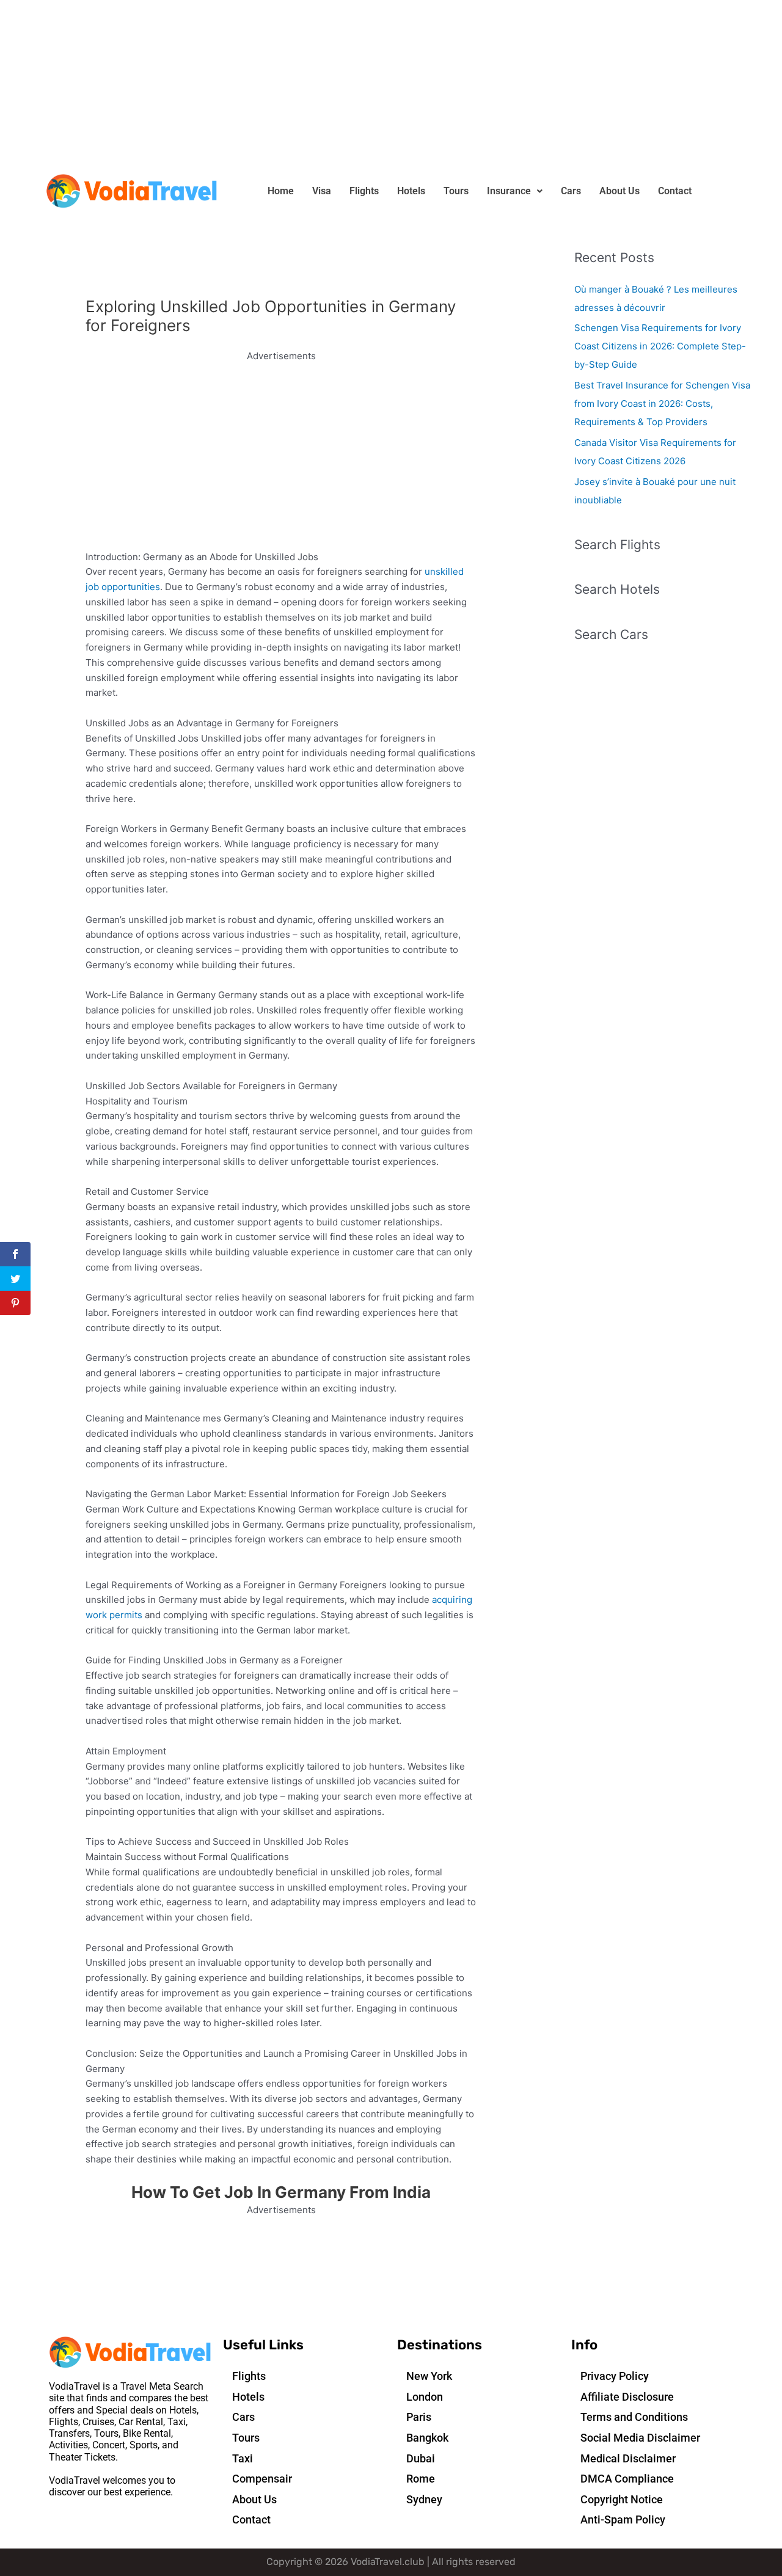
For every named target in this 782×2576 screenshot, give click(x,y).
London (425, 2397)
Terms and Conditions (634, 2417)
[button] (515, 191)
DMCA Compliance (627, 2479)
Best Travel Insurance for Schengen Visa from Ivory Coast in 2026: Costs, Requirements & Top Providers (662, 403)
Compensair (262, 2479)
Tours (456, 191)
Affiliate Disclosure (627, 2397)
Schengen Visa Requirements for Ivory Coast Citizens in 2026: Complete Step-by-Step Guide (660, 346)
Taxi (243, 2458)
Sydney (424, 2499)
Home (281, 191)
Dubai (421, 2458)
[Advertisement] (367, 86)
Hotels (411, 191)
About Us (619, 191)
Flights (364, 191)
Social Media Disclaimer (640, 2438)
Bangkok (427, 2438)
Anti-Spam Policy (623, 2519)
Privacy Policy (615, 2376)
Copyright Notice (622, 2499)
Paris (419, 2417)
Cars (571, 191)
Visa (322, 191)
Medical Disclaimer (628, 2458)
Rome (421, 2479)
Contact (675, 191)
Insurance (509, 191)
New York (429, 2376)
